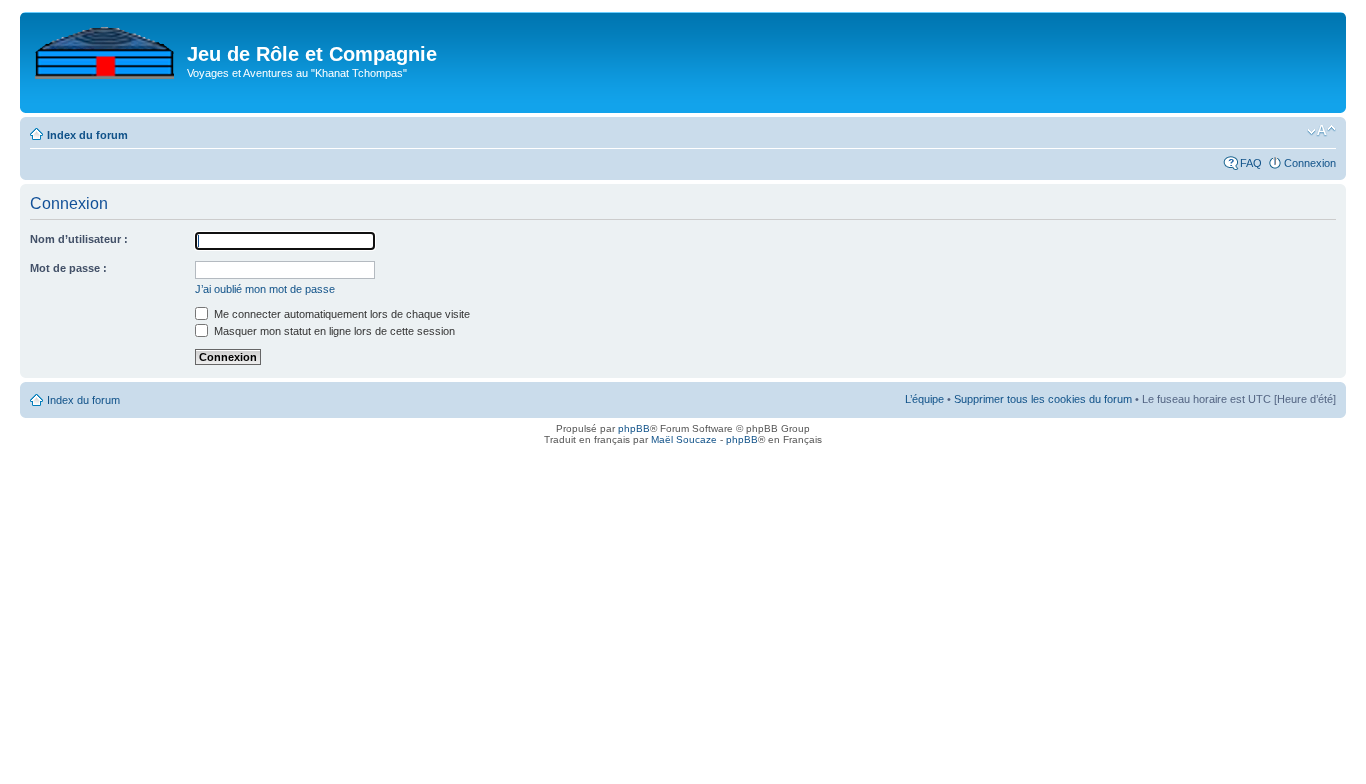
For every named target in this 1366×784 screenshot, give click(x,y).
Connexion (1310, 163)
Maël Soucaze (684, 439)
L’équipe (924, 399)
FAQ (1251, 163)
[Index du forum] (106, 49)
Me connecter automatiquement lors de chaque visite (340, 314)
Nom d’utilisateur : (79, 239)
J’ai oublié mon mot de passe (265, 289)
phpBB (634, 428)
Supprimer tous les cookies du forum (1043, 399)
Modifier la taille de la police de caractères (1321, 131)
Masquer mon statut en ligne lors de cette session (333, 331)
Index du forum (87, 135)
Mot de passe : (68, 268)
